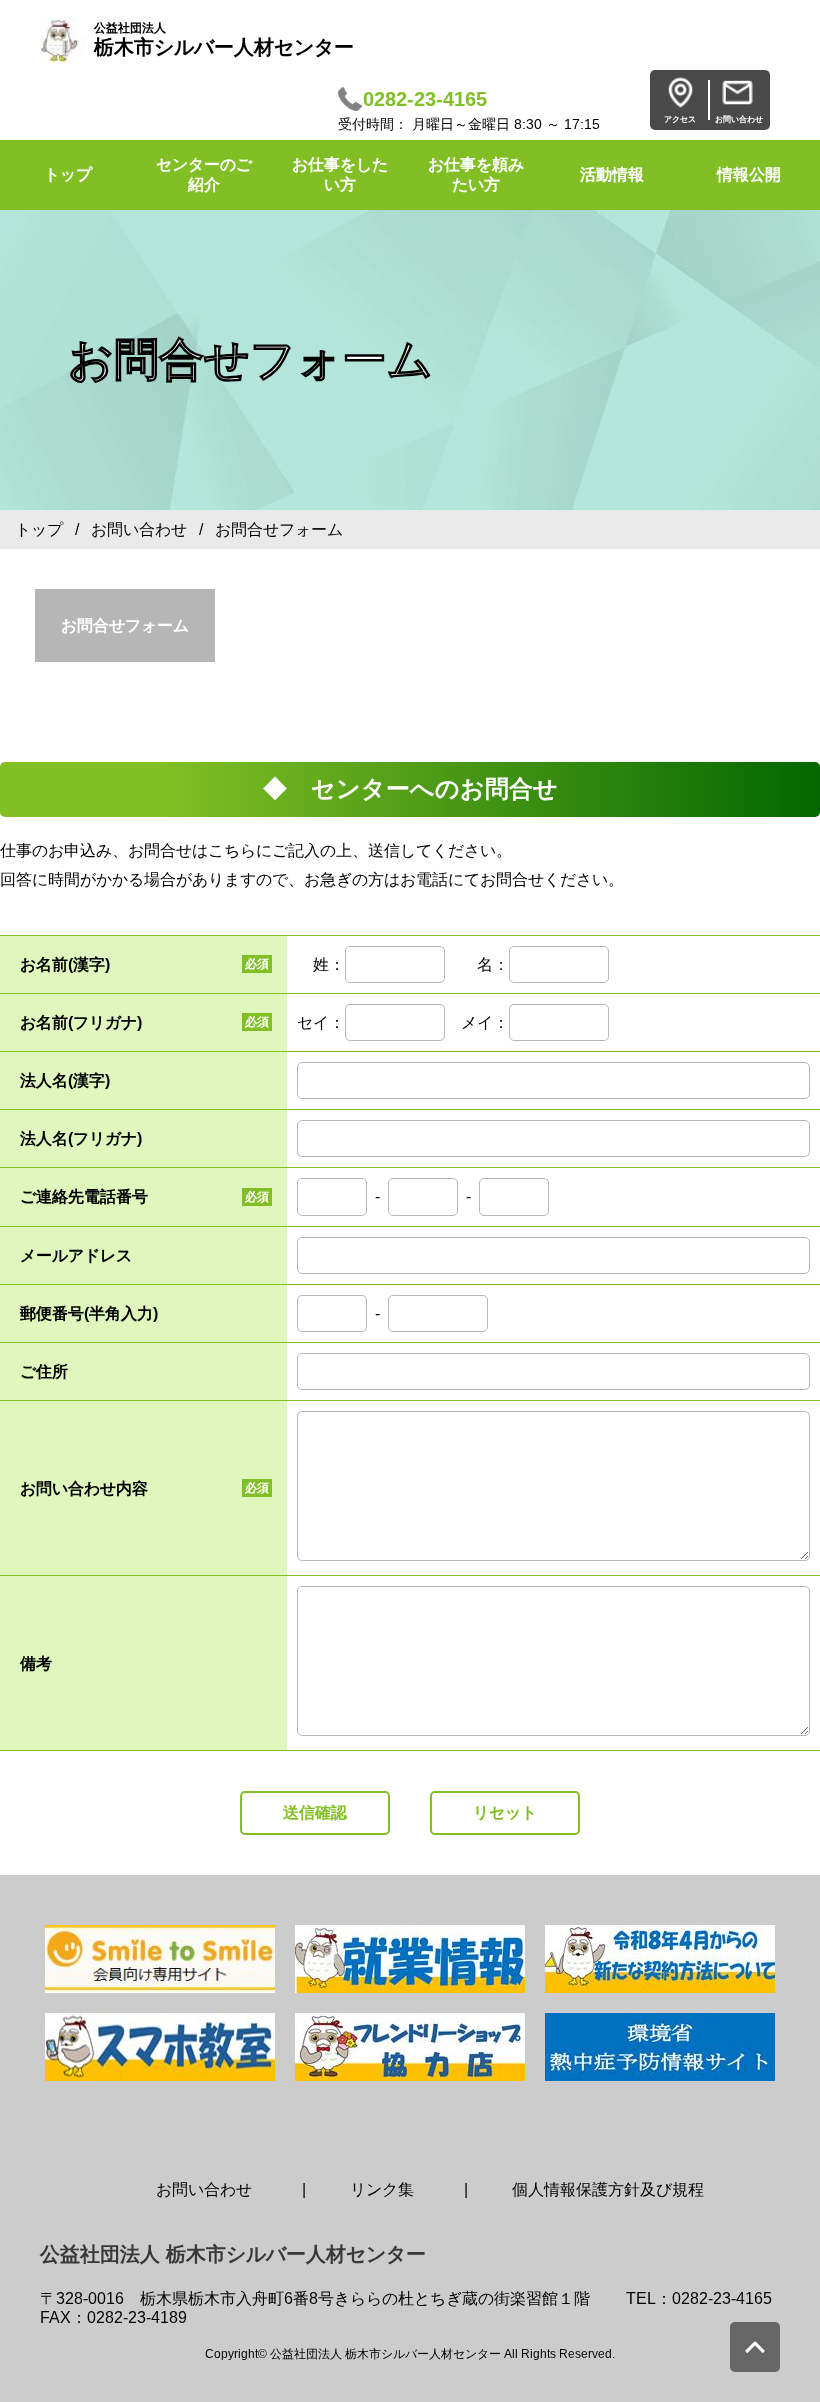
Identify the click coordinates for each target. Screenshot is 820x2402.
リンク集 (382, 2189)
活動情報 (612, 174)
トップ (39, 529)
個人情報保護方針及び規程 (608, 2189)
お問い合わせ (139, 529)
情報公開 (749, 174)
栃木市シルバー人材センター (224, 39)
